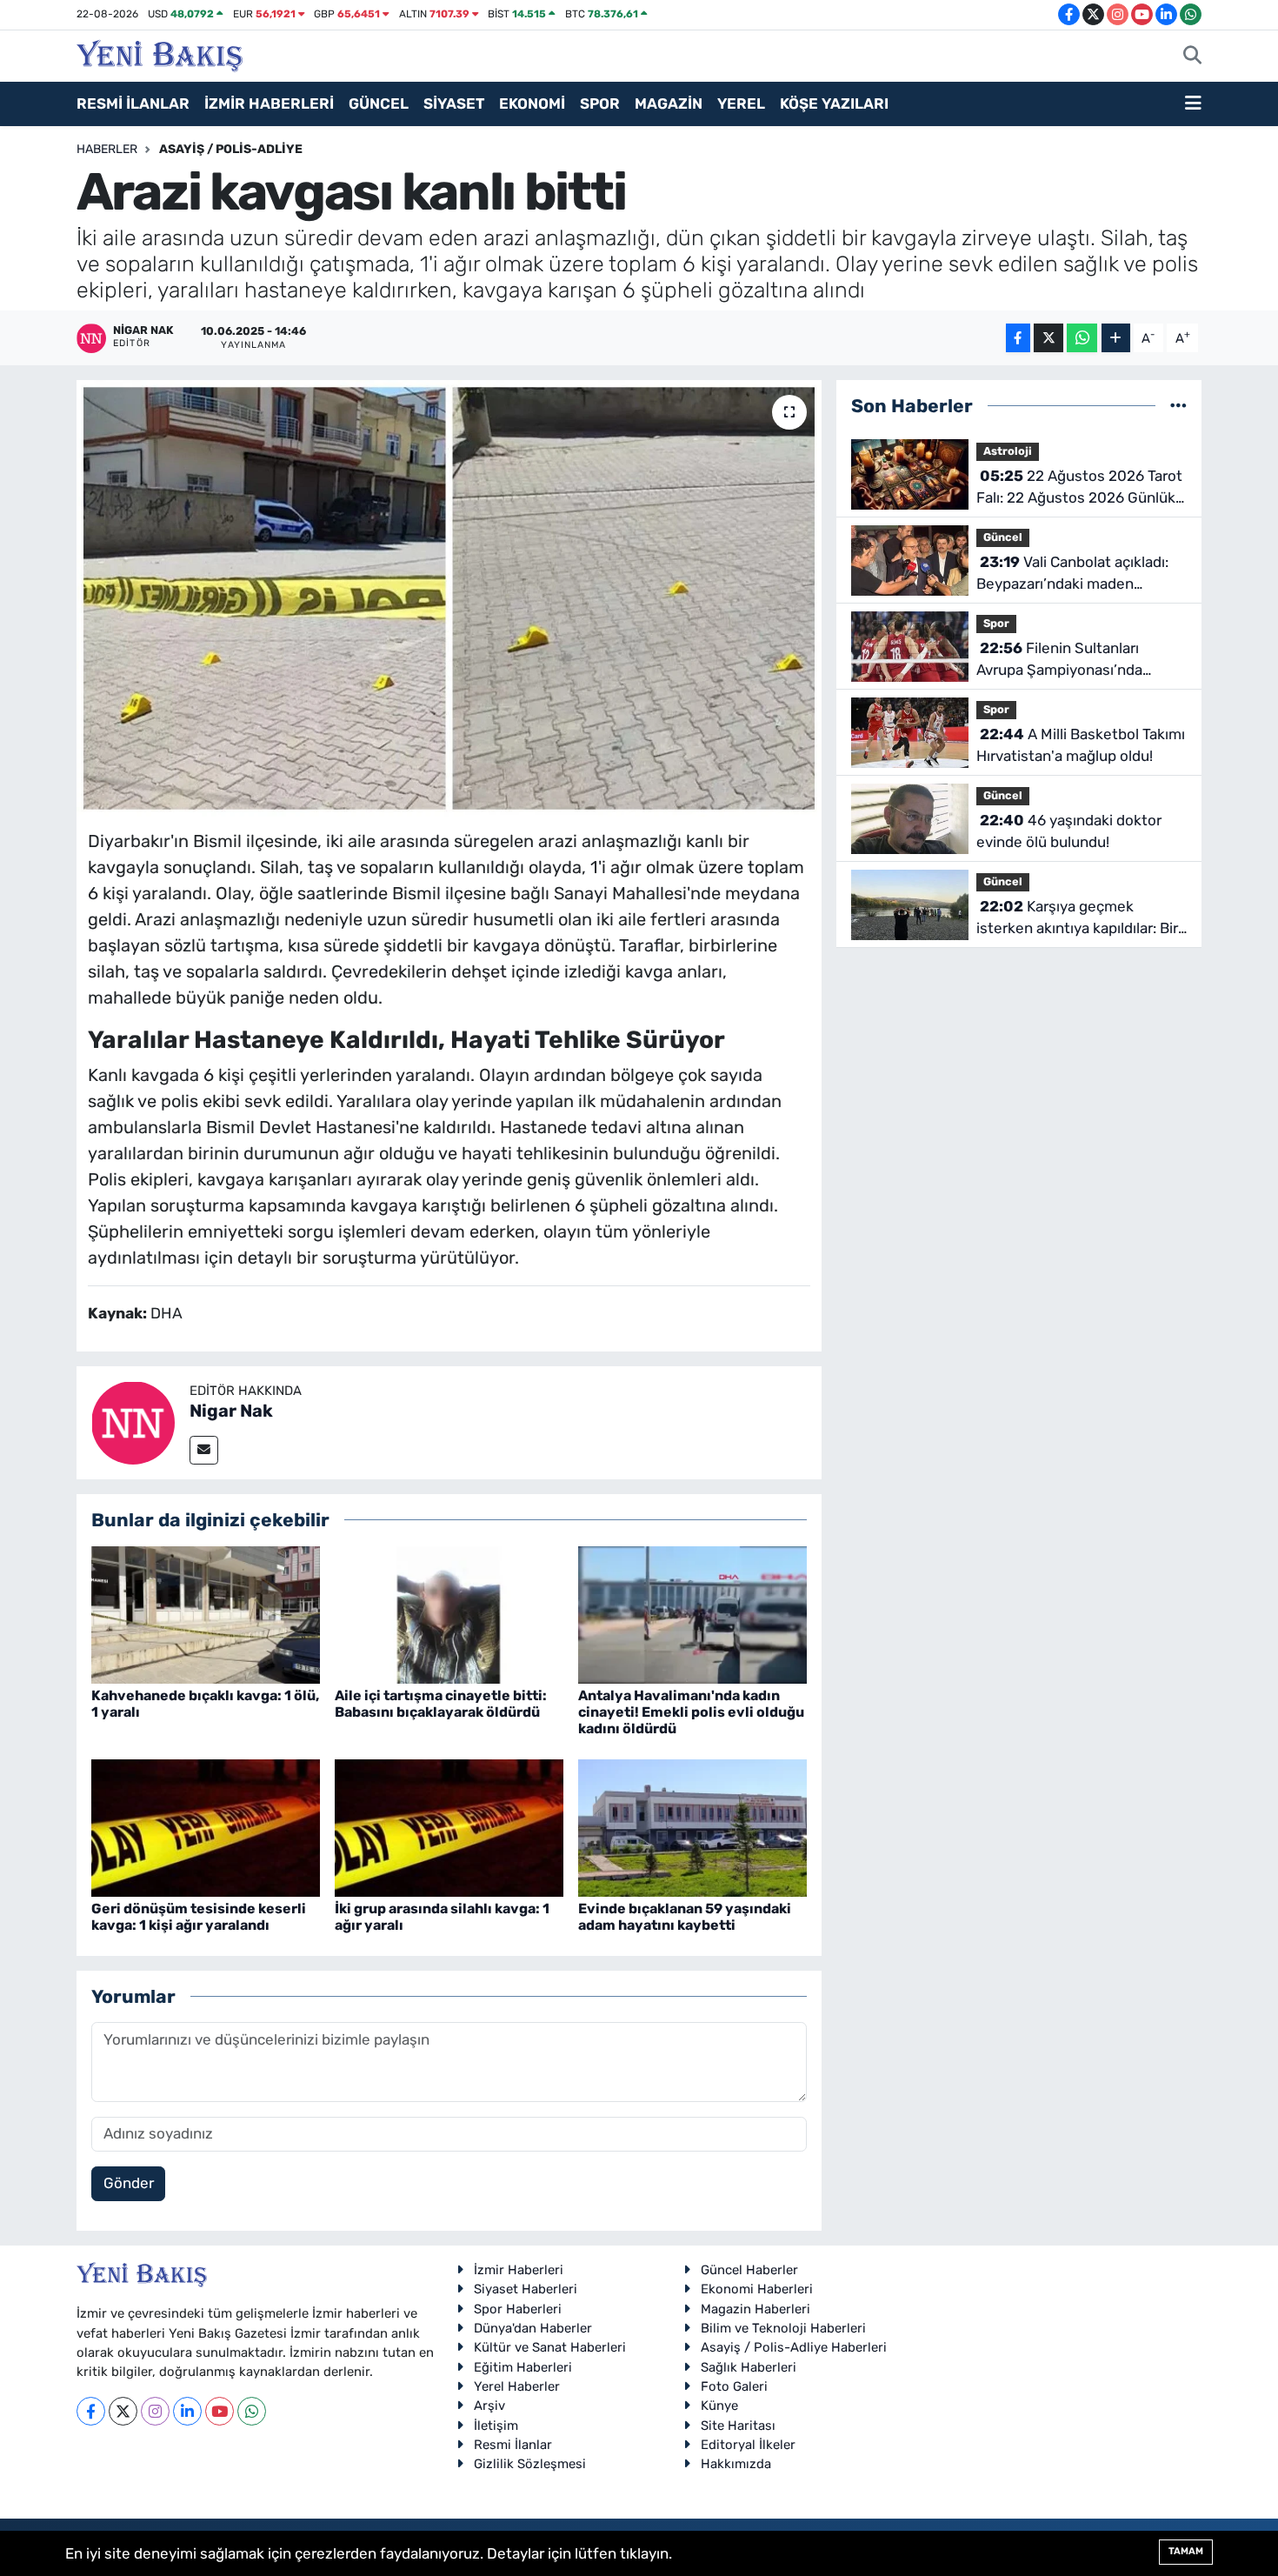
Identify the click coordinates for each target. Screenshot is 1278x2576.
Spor (996, 623)
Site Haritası (738, 2426)
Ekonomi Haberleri (757, 2289)
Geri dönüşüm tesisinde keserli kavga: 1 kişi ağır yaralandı (199, 1917)
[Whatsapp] (252, 2411)
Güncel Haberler (749, 2270)
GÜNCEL (379, 103)
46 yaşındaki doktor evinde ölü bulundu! (1069, 831)
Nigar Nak (231, 1411)
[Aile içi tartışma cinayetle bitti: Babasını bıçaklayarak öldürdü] (449, 1613)
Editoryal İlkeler (748, 2445)
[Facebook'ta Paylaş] (1018, 338)
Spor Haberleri (518, 2309)
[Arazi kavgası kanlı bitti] (449, 598)
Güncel (1003, 537)
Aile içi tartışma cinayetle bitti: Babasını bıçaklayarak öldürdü (441, 1704)
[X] (123, 2411)
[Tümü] (1178, 405)
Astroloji (1008, 451)
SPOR (600, 103)
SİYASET (454, 103)
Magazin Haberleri (755, 2309)
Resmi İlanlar (513, 2445)
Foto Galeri (734, 2386)
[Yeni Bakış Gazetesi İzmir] (160, 54)
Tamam (1186, 2551)
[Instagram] (155, 2411)
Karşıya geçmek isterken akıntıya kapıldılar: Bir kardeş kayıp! (1077, 919)
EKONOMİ (532, 103)
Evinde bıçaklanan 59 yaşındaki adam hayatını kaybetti (685, 1917)
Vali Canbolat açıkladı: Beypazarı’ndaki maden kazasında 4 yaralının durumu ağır (1075, 574)
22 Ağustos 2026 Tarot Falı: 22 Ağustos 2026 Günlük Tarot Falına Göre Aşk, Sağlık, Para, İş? (1079, 488)
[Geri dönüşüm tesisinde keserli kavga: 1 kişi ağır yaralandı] (206, 1826)
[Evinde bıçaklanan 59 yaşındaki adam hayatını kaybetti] (692, 1826)
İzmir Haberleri (519, 2270)
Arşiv (489, 2406)
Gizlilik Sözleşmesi (530, 2464)
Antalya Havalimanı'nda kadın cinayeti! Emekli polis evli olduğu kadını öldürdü (691, 1712)
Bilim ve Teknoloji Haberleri (783, 2328)
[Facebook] (91, 2411)
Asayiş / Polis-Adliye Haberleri (794, 2347)
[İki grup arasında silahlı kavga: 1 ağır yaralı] (449, 1826)
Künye (719, 2406)
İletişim (496, 2426)
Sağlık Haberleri (749, 2367)
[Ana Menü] (1193, 104)
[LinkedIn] (187, 2411)
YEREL (741, 103)
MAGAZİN (669, 103)
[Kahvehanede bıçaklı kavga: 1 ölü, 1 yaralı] (206, 1613)
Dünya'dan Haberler (533, 2328)
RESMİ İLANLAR (133, 103)
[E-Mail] (204, 1450)
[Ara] (1192, 57)
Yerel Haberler (517, 2386)
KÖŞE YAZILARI (834, 103)
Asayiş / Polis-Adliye (231, 149)
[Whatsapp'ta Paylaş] (1082, 338)
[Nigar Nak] (133, 1421)
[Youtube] (220, 2411)
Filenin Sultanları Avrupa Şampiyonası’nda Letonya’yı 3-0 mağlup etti (1067, 661)
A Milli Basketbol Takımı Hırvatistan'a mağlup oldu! (1081, 745)
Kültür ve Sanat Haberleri (550, 2347)
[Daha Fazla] (1116, 338)
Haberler (107, 149)
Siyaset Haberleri (526, 2289)
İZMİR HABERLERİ (269, 103)
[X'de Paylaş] (1048, 338)
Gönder (129, 2183)
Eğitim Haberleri (523, 2367)
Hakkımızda (736, 2464)
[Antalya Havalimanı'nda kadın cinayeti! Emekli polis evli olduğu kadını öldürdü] (692, 1613)
